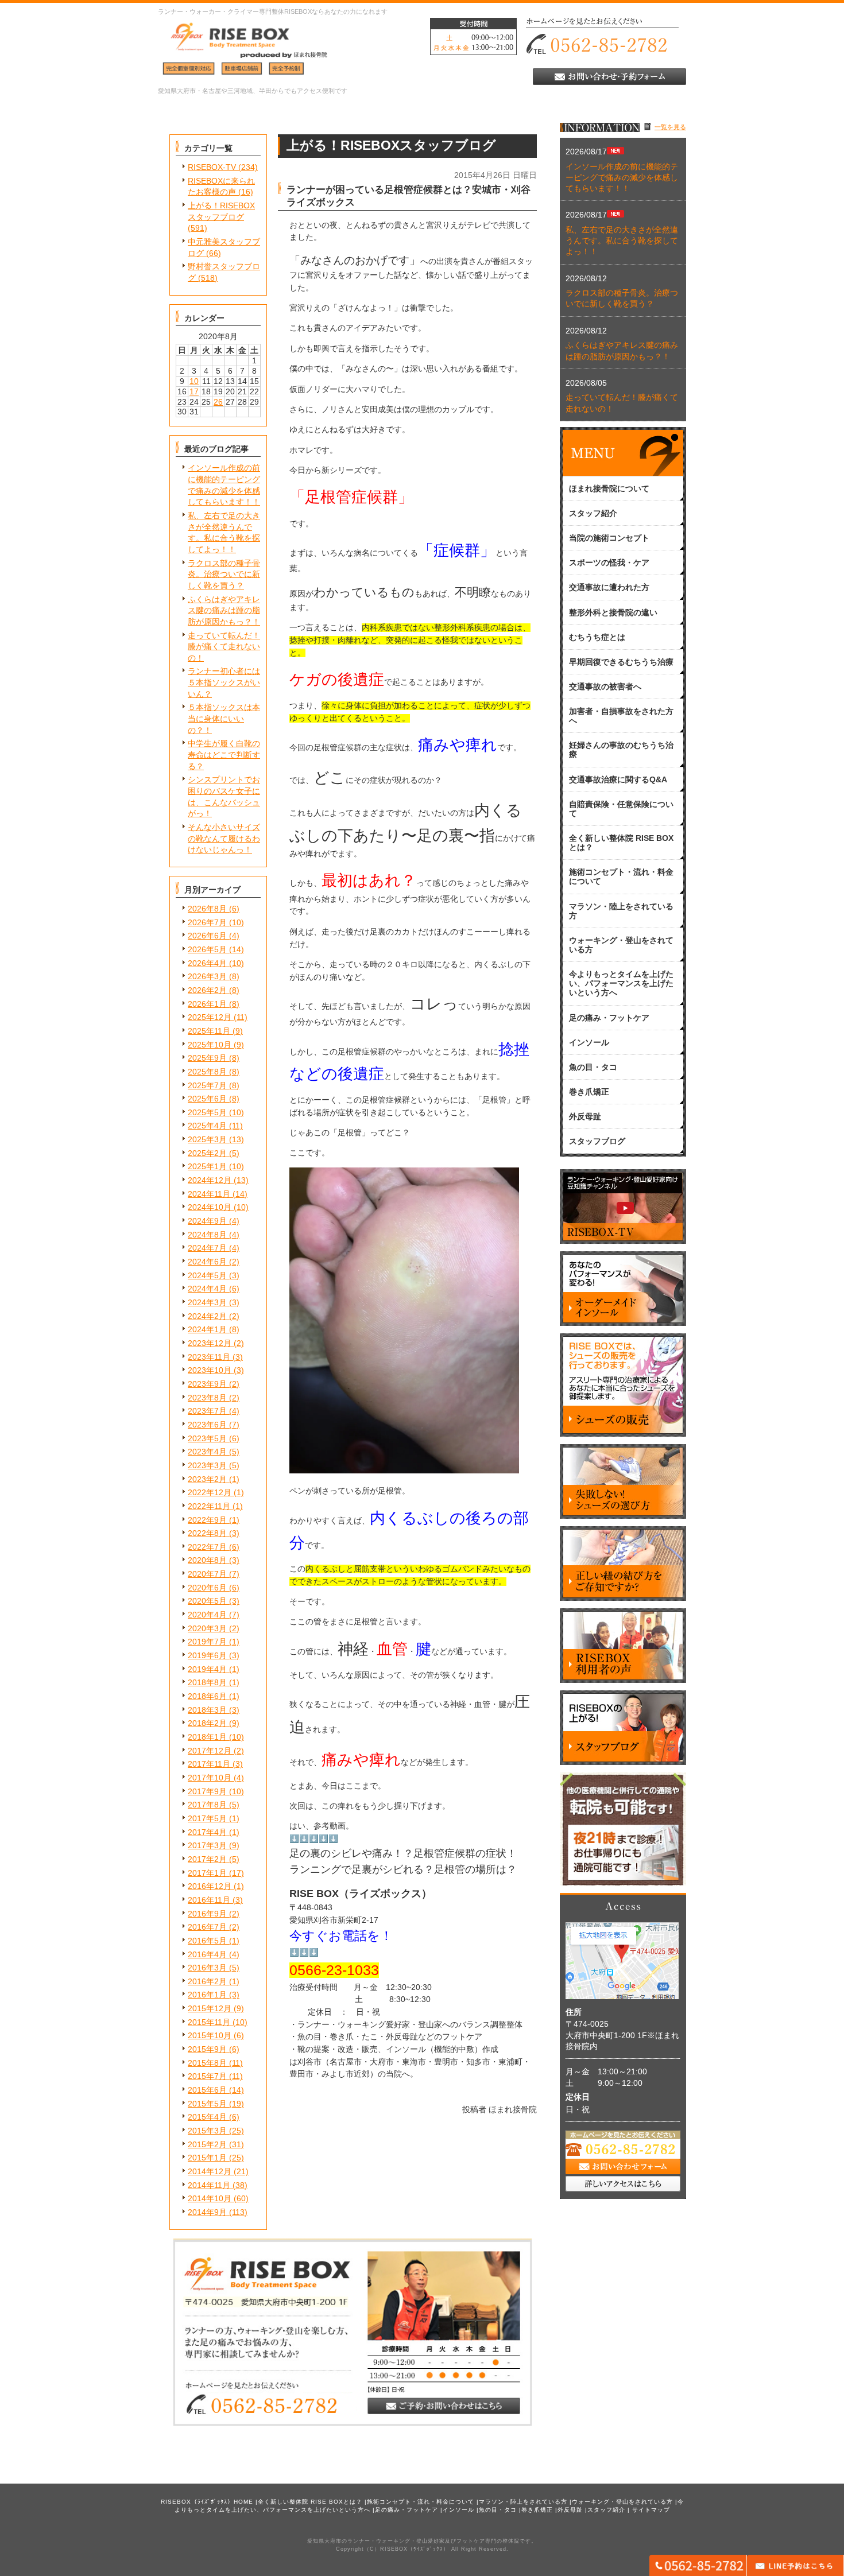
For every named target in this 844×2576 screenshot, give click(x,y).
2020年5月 (207, 1601)
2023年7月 (207, 1411)
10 (194, 381)
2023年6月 (207, 1425)
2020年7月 (207, 1574)
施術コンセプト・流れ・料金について (421, 2502)
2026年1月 (207, 1004)
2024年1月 (207, 1329)
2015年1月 (207, 2158)
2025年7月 (207, 1085)
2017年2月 (207, 1859)
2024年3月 (207, 1302)
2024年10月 (210, 1207)
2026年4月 (207, 963)
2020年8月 (207, 1560)
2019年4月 (207, 1669)
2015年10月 (210, 2035)
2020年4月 (207, 1615)
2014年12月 (210, 2171)
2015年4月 (207, 2117)
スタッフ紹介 (606, 2510)
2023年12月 (210, 1343)
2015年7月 (207, 2076)
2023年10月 (210, 1370)
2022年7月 (207, 1547)
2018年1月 (207, 1737)
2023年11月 (209, 1357)
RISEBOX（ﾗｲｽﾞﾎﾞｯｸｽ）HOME (207, 2502)
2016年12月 (210, 1886)
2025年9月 (207, 1058)
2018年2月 (207, 1723)
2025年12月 (210, 1017)
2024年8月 (207, 1235)
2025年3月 (207, 1139)
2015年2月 (207, 2144)
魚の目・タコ (498, 2510)
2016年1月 (207, 1995)
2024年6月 (207, 1262)
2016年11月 (209, 1900)
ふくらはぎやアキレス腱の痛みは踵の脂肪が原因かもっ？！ (224, 610)
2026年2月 (207, 990)
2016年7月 (207, 1927)
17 (194, 391)
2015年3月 (207, 2131)
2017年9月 (207, 1791)
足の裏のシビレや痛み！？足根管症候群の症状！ (403, 1853)
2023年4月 (207, 1452)
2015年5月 (207, 2104)
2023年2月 (207, 1479)
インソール (458, 2510)
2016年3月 (207, 1968)
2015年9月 (207, 2049)
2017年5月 (207, 1818)
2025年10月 (210, 1045)
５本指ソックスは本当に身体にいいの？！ (224, 718)
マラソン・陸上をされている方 (523, 2502)
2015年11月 (209, 2022)
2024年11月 (209, 1194)
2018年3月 (207, 1710)
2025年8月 (207, 1072)
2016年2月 (207, 1981)
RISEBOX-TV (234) (223, 167)
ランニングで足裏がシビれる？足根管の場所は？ (403, 1869)
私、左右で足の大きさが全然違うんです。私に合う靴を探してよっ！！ (622, 241)
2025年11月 (209, 1031)
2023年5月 (207, 1438)
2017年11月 (209, 1764)
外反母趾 (570, 2510)
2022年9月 (207, 1520)
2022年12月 (210, 1492)
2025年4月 (207, 1126)
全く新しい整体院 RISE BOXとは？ (310, 2502)
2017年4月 (207, 1832)
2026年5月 (207, 949)
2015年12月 (210, 2008)
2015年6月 (207, 2090)
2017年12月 (210, 1751)
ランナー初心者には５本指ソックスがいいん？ (224, 682)
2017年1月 (207, 1873)
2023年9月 (207, 1384)
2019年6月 (207, 1655)
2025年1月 (207, 1166)
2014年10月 (210, 2198)
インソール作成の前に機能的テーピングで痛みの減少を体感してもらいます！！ (622, 178)
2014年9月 (207, 2212)
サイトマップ (651, 2510)
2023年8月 (207, 1398)
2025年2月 (207, 1153)
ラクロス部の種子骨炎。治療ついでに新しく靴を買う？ (224, 574)
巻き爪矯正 (537, 2510)
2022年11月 (209, 1506)
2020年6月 (207, 1588)
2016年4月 (207, 1954)
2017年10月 (210, 1778)
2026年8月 (207, 909)
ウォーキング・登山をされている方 (622, 2502)
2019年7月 (207, 1642)
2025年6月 (207, 1099)
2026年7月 (207, 922)
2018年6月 (207, 1696)
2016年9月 (207, 1914)
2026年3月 (207, 976)
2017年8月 (207, 1805)
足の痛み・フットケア (406, 2510)
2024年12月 (210, 1180)
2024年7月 (207, 1248)
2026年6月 (207, 936)
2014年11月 (209, 2185)
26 (218, 402)
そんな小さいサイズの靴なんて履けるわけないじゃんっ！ (224, 838)
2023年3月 (207, 1465)
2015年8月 (207, 2063)
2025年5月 (207, 1112)
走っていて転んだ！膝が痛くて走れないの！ (224, 647)
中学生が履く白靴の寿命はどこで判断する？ (224, 754)
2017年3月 (207, 1845)
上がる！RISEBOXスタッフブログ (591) (221, 217)
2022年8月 (207, 1533)
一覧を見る (670, 127)
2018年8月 (207, 1682)
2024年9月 (207, 1221)
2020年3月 (207, 1628)
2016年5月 (207, 1941)
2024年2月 (207, 1316)
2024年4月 (207, 1289)
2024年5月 (207, 1275)
